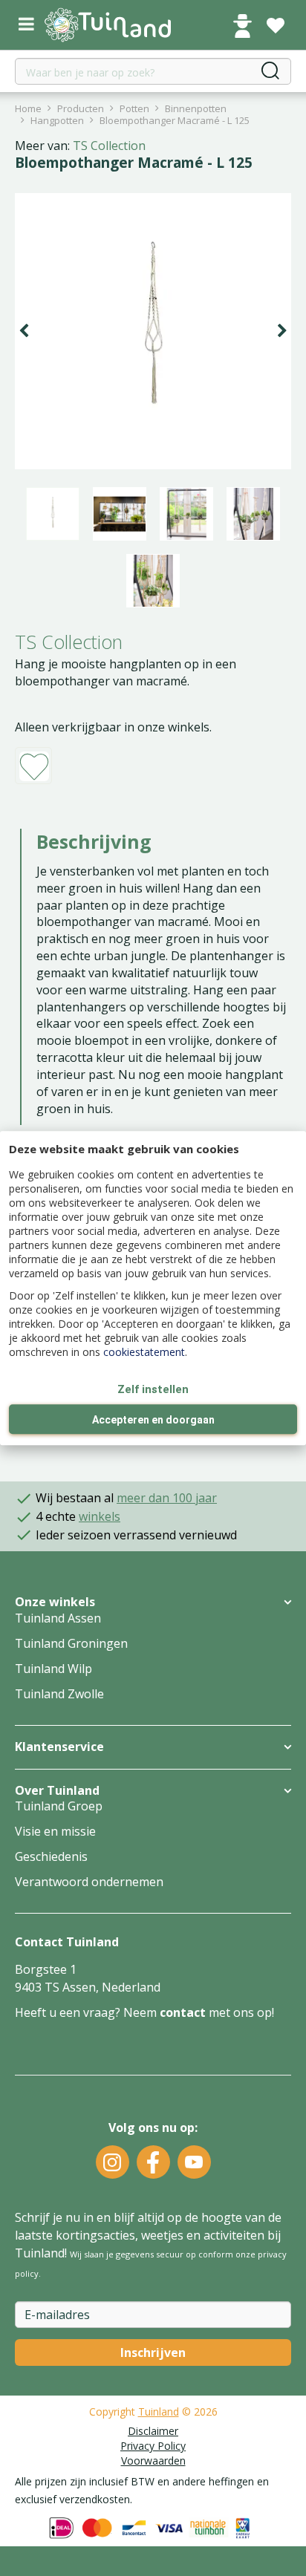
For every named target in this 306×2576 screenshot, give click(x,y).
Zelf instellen (153, 1389)
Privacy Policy (153, 2446)
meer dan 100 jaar (167, 1498)
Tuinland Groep (59, 1806)
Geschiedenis (51, 1856)
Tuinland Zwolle (59, 1694)
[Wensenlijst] (276, 26)
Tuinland (159, 2412)
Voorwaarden (153, 2461)
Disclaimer (153, 2431)
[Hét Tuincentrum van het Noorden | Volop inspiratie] (108, 25)
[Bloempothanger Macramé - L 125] (153, 331)
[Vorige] (24, 331)
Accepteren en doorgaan (153, 1420)
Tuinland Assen (58, 1618)
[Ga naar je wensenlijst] (276, 26)
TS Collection (109, 146)
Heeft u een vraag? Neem (87, 2012)
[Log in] (242, 26)
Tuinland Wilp (53, 1669)
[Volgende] (282, 331)
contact (183, 2012)
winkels (100, 1516)
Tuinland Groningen (71, 1643)
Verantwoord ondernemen (89, 1882)
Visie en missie (55, 1831)
